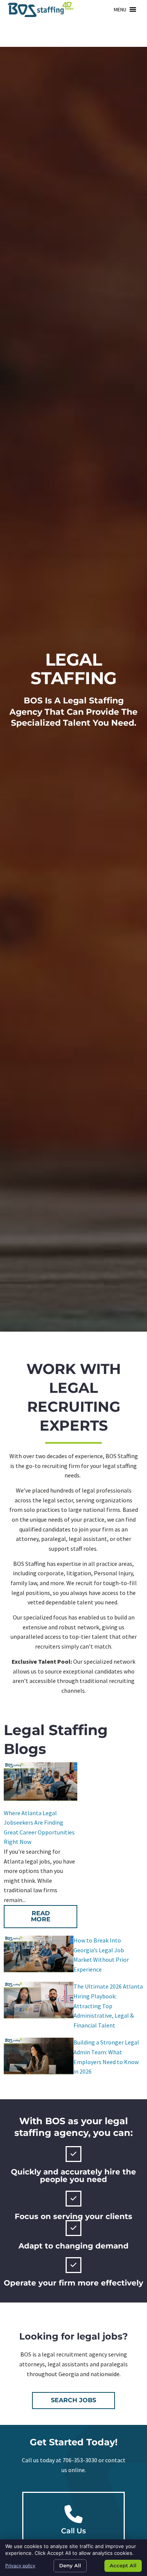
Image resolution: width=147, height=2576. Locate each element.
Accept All (123, 2565)
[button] (120, 9)
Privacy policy (20, 2566)
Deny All (70, 2565)
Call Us (73, 2531)
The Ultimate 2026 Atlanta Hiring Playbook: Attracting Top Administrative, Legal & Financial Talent (108, 2006)
